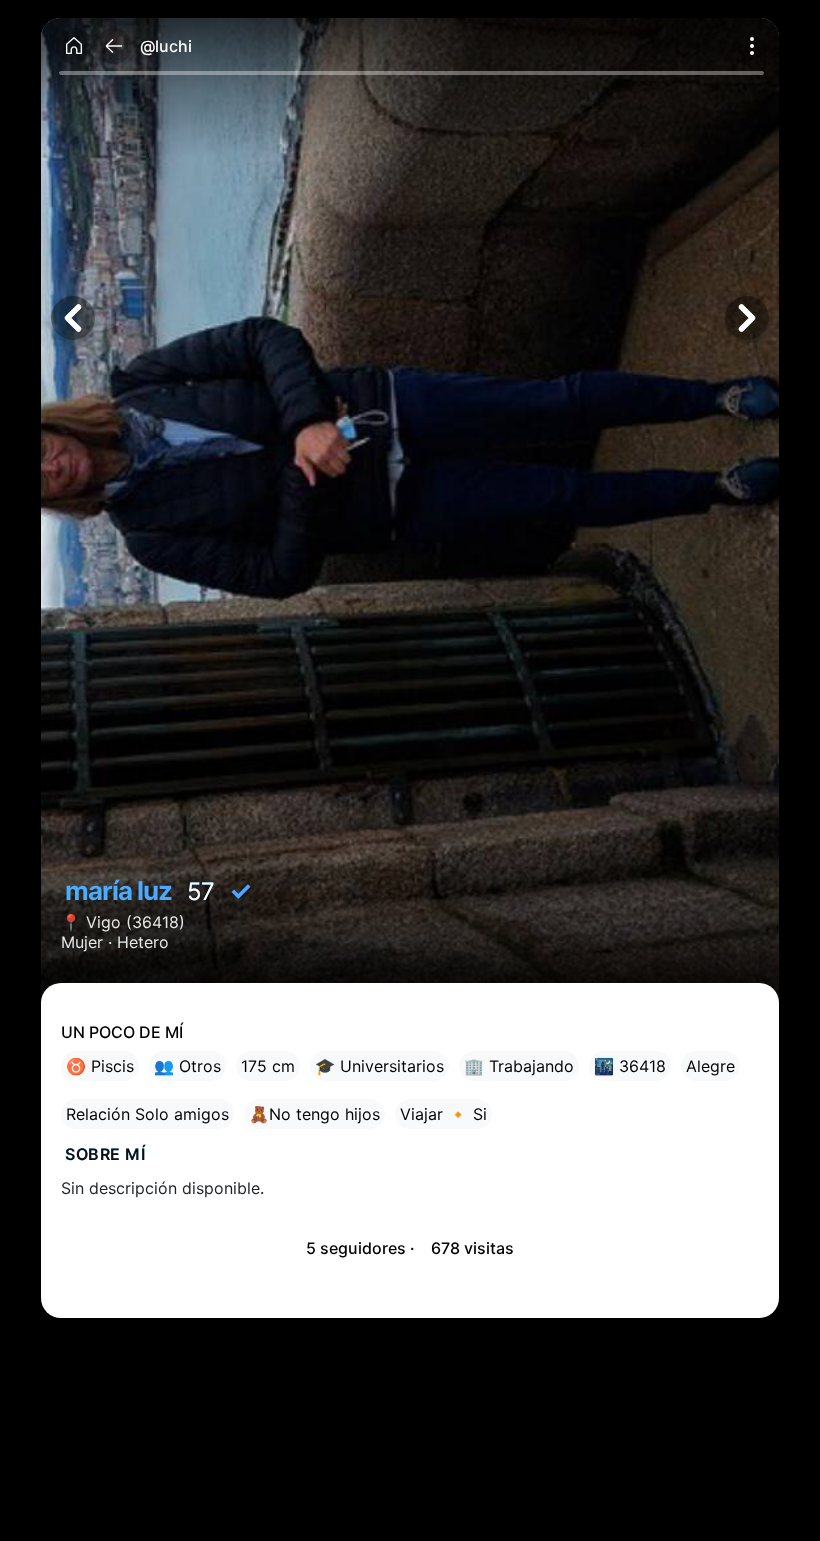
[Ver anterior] (73, 318)
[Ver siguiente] (747, 318)
